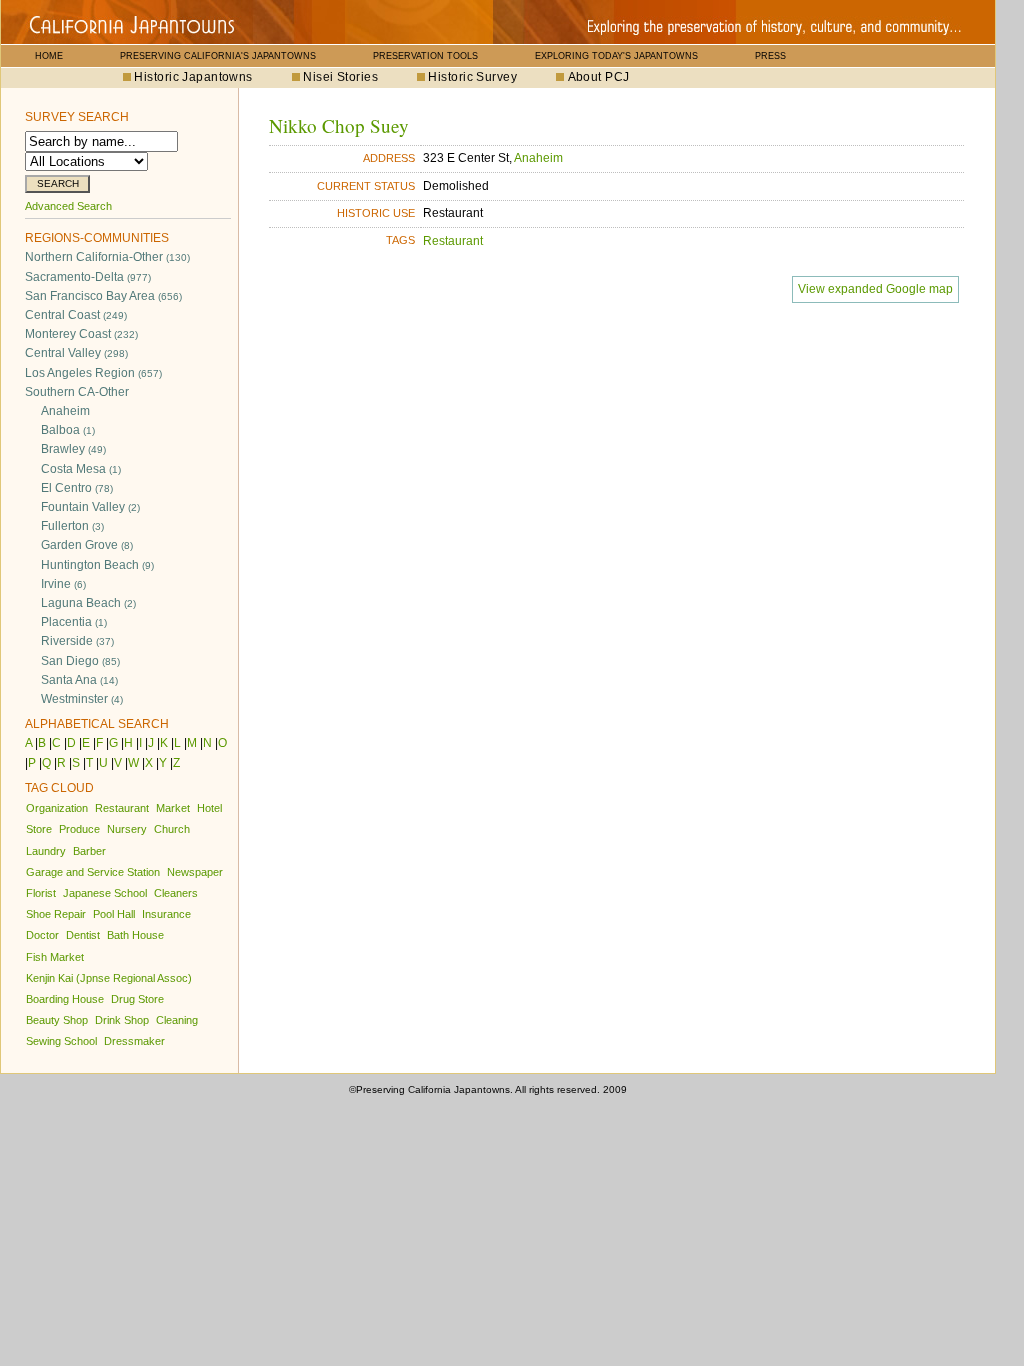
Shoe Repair (56, 914)
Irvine (63, 584)
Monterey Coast (81, 334)
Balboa (68, 430)
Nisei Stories (340, 77)
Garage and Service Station (93, 872)
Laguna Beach (88, 603)
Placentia (74, 622)
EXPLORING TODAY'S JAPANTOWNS (616, 56)
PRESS (770, 56)
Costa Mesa (81, 469)
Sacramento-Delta (88, 277)
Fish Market (55, 957)
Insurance (166, 914)
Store (39, 829)
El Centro (77, 488)
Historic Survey (472, 77)
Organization (57, 808)
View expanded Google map (875, 289)
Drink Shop (122, 1020)
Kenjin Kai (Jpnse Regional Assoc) (109, 978)
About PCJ (599, 77)
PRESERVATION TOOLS (425, 56)
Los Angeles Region (93, 373)
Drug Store (137, 999)
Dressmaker (134, 1041)
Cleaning (177, 1020)
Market (173, 808)
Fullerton (72, 526)
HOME (49, 56)
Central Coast (76, 315)
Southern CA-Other (77, 392)
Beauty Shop (57, 1020)
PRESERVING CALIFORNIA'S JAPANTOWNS (218, 56)
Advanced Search (68, 206)
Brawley (73, 449)
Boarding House (65, 999)
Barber (89, 851)
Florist (41, 893)
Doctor (42, 935)
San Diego (80, 661)
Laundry (46, 851)
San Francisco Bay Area (103, 296)
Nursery (127, 829)
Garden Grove (87, 545)
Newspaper (195, 872)
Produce (79, 829)
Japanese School (105, 893)
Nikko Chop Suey (339, 125)
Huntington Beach (97, 565)
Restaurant (122, 808)
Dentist (83, 935)
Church (172, 829)
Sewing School (61, 1041)
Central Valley (76, 353)
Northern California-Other (107, 257)
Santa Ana (79, 680)
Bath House (135, 935)
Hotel (209, 808)
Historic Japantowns (193, 77)
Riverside (77, 641)
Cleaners (176, 893)
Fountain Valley (90, 507)
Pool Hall (114, 914)
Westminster (82, 699)
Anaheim (65, 411)
